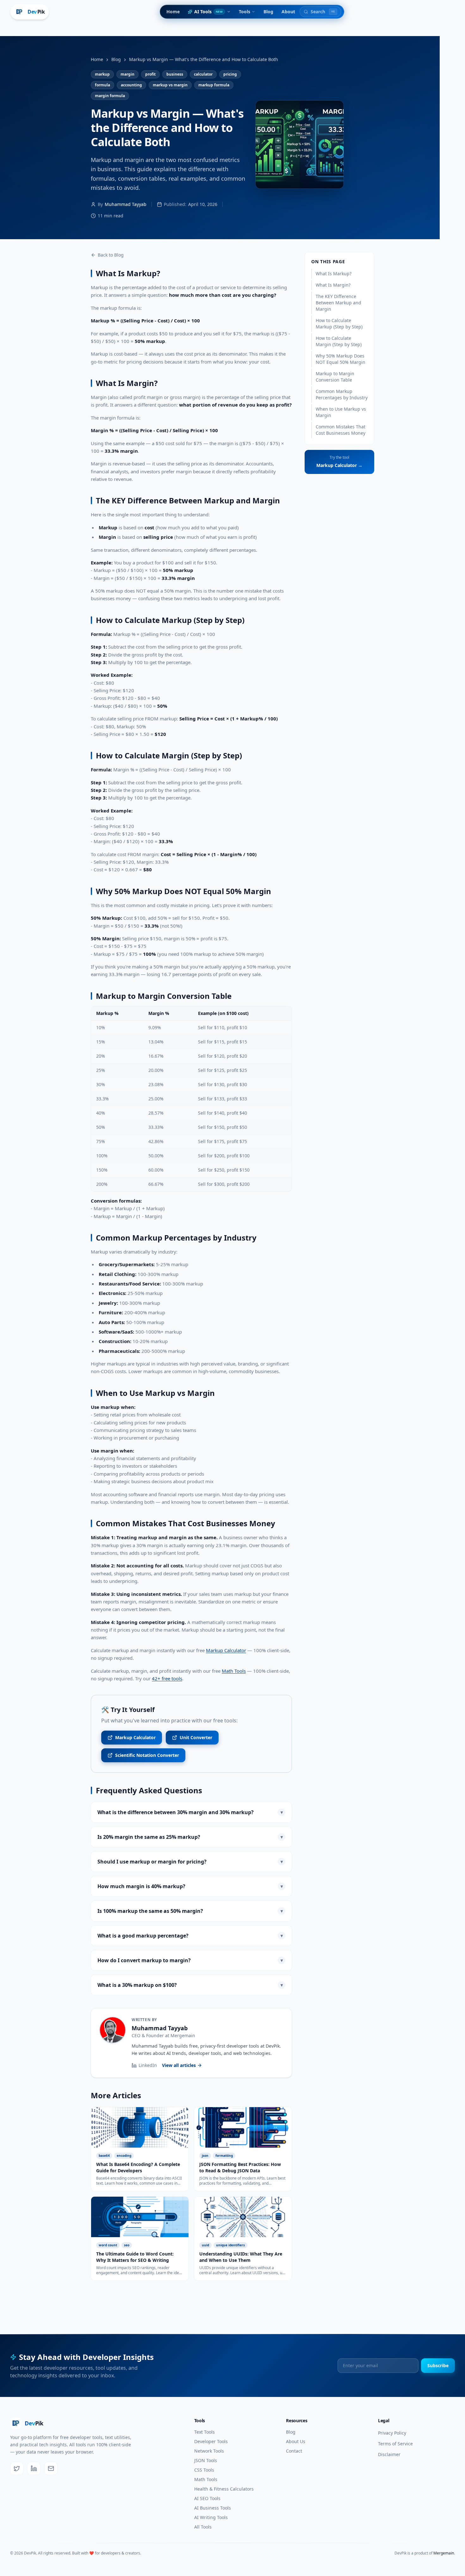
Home (173, 12)
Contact (294, 2451)
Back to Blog (111, 255)
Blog (268, 12)
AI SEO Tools (207, 2498)
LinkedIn (148, 2065)
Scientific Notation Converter (147, 1755)
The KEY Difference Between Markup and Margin (338, 303)
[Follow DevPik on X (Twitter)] (17, 2468)
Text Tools (205, 2432)
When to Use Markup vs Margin (341, 412)
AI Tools (208, 12)
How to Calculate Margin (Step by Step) (339, 341)
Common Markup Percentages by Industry (342, 394)
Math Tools (234, 1671)
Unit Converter (196, 1737)
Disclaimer (389, 2454)
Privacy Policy (392, 2433)
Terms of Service (395, 2444)
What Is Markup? (334, 274)
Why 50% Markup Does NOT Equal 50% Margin (341, 359)
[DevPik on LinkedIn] (34, 2468)
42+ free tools (167, 1678)
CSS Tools (204, 2470)
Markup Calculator (226, 1650)
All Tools (203, 2527)
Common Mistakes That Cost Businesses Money (341, 430)
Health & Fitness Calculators (224, 2489)
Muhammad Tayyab (160, 2028)
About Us (296, 2441)
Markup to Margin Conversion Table (335, 377)
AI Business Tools (213, 2508)
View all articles (179, 2065)
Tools (245, 12)
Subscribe (438, 2365)
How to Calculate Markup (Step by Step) (339, 324)
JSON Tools (206, 2460)
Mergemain (183, 2035)
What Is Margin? (333, 285)
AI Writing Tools (211, 2517)
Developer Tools (211, 2441)
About (288, 12)
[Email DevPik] (51, 2468)
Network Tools (209, 2451)
